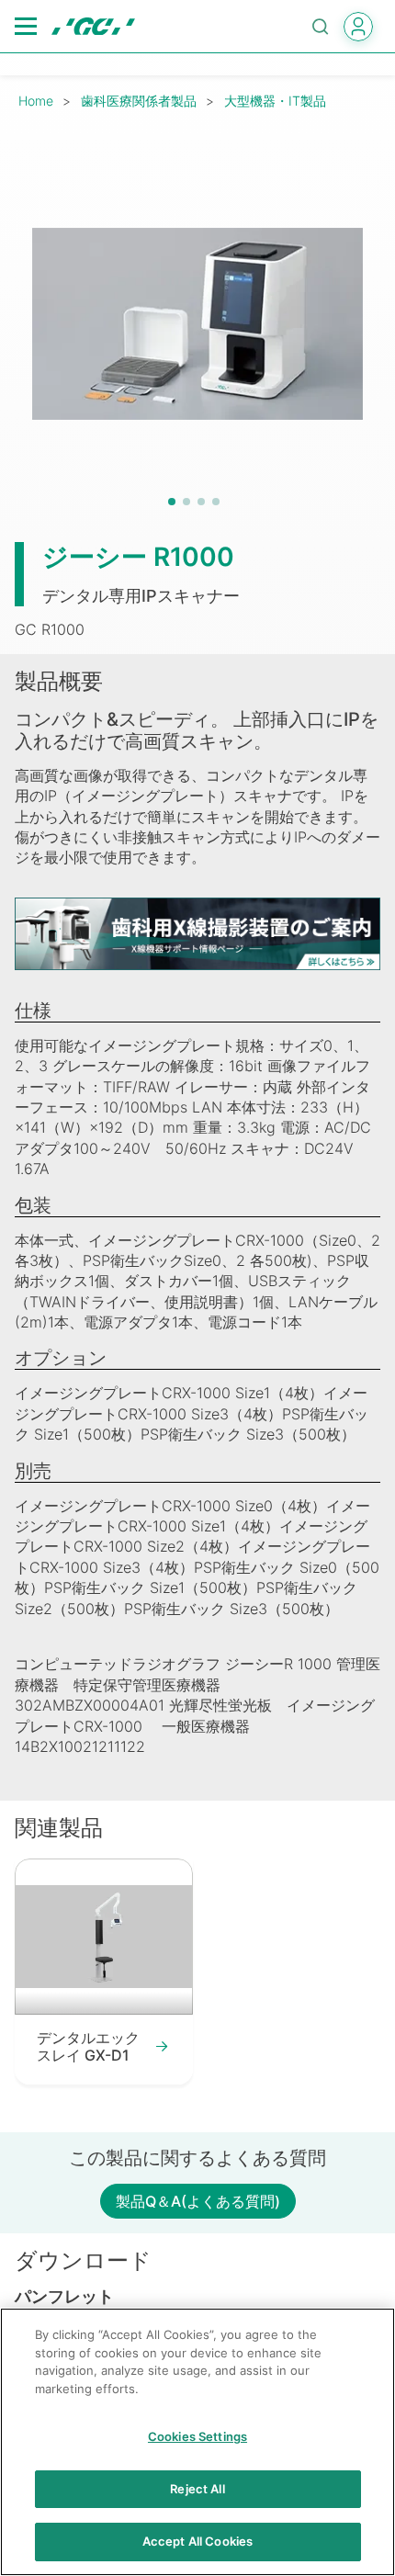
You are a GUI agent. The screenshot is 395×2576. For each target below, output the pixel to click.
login (358, 27)
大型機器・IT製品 (275, 101)
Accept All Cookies (197, 2541)
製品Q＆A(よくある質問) (198, 2201)
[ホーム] (93, 27)
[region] (197, 2442)
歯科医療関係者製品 (139, 101)
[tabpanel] (197, 323)
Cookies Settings (197, 2436)
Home (36, 101)
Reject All (197, 2489)
